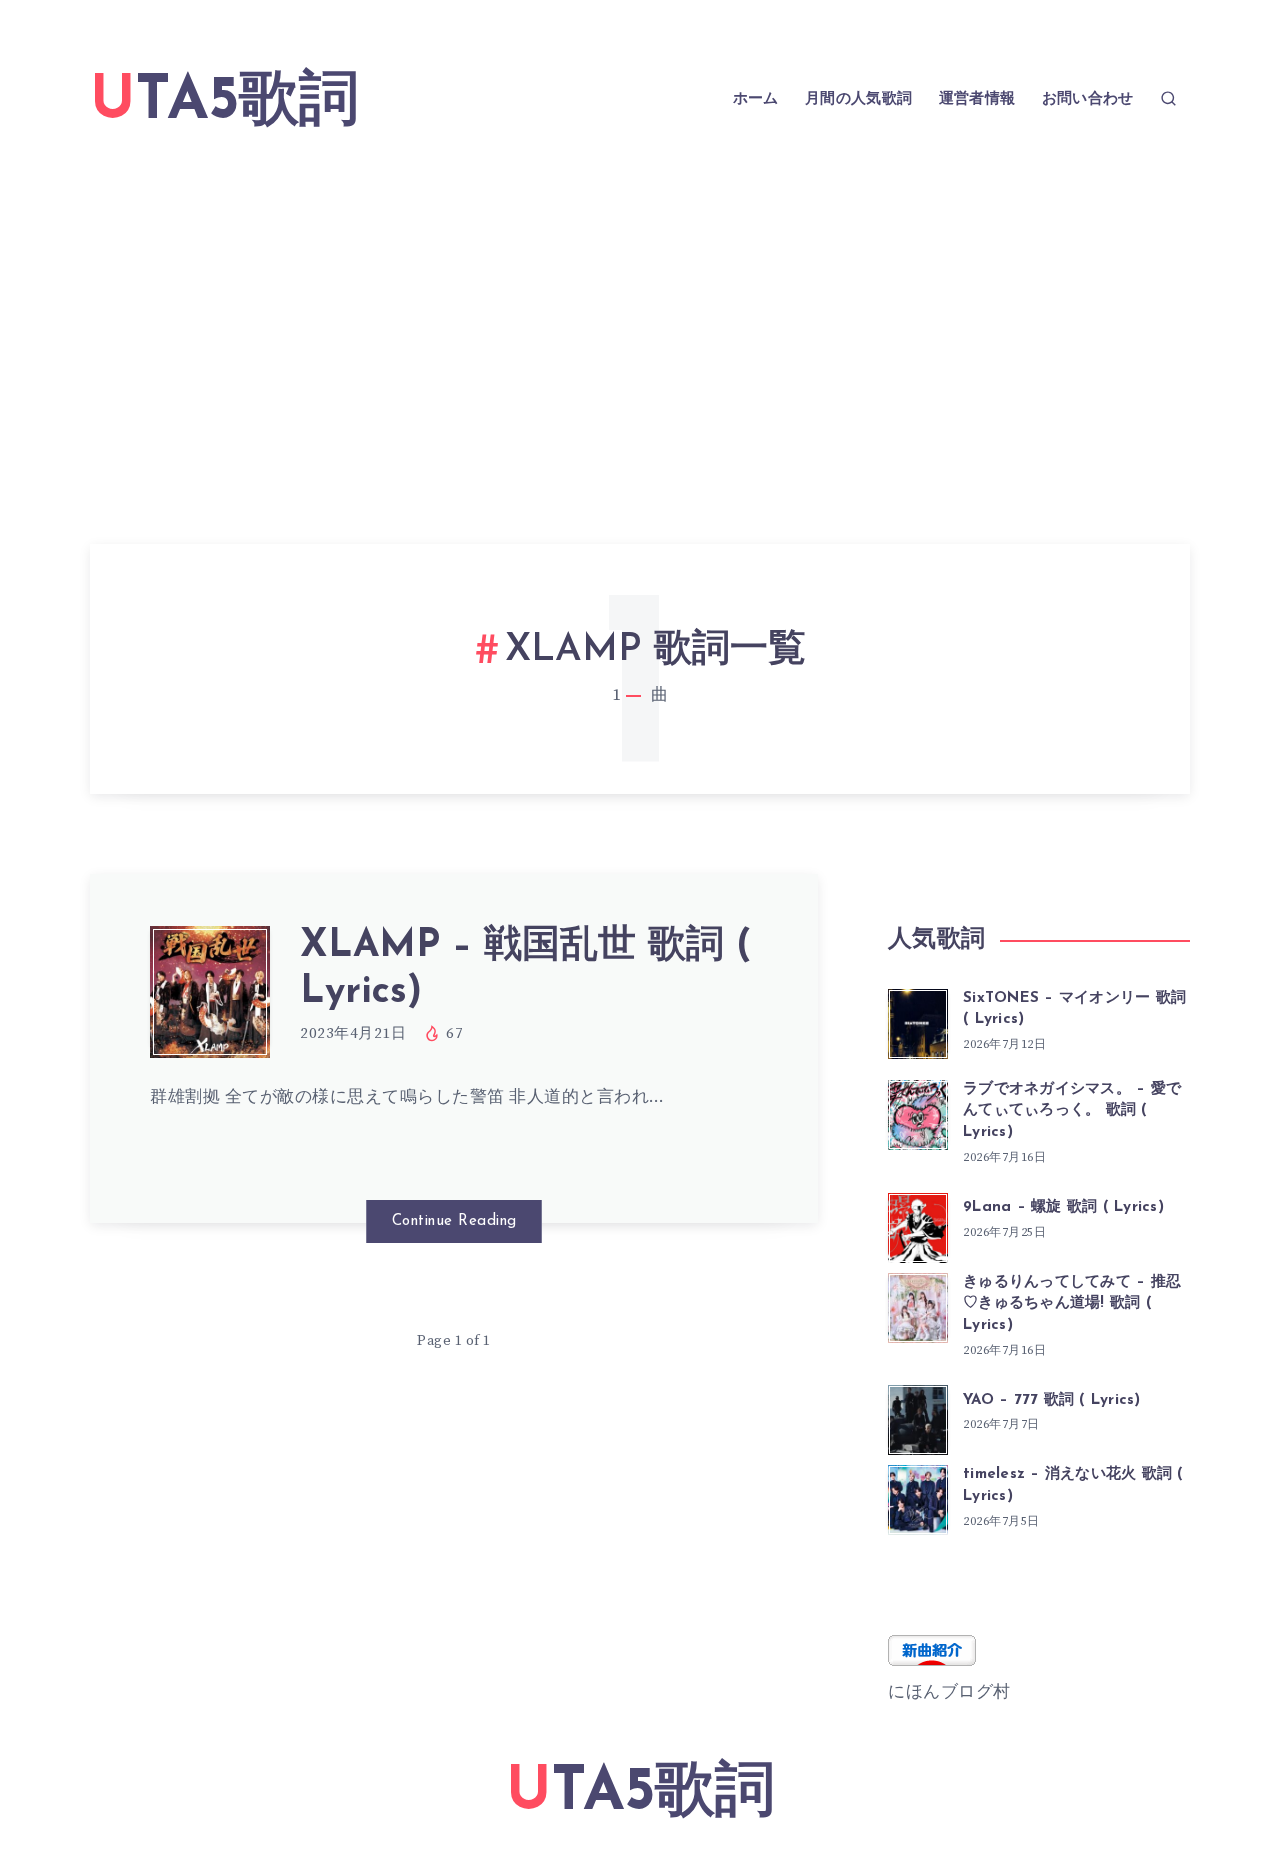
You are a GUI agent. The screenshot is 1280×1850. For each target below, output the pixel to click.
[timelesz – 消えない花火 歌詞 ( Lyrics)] (918, 1497)
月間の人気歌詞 (858, 99)
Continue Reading (454, 1221)
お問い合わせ (1088, 99)
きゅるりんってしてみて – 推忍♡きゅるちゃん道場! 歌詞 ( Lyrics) (1072, 1304)
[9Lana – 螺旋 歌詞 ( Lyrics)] (918, 1225)
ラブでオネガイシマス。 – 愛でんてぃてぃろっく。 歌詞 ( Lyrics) (1072, 1111)
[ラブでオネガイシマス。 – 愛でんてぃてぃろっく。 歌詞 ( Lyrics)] (918, 1112)
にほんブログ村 (949, 1692)
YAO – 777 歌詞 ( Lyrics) (1052, 1400)
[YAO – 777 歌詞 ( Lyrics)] (918, 1417)
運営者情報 (977, 99)
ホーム (756, 99)
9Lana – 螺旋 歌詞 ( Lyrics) (1063, 1207)
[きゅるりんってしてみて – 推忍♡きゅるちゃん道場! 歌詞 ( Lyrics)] (918, 1305)
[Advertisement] (640, 314)
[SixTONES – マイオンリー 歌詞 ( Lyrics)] (918, 1021)
